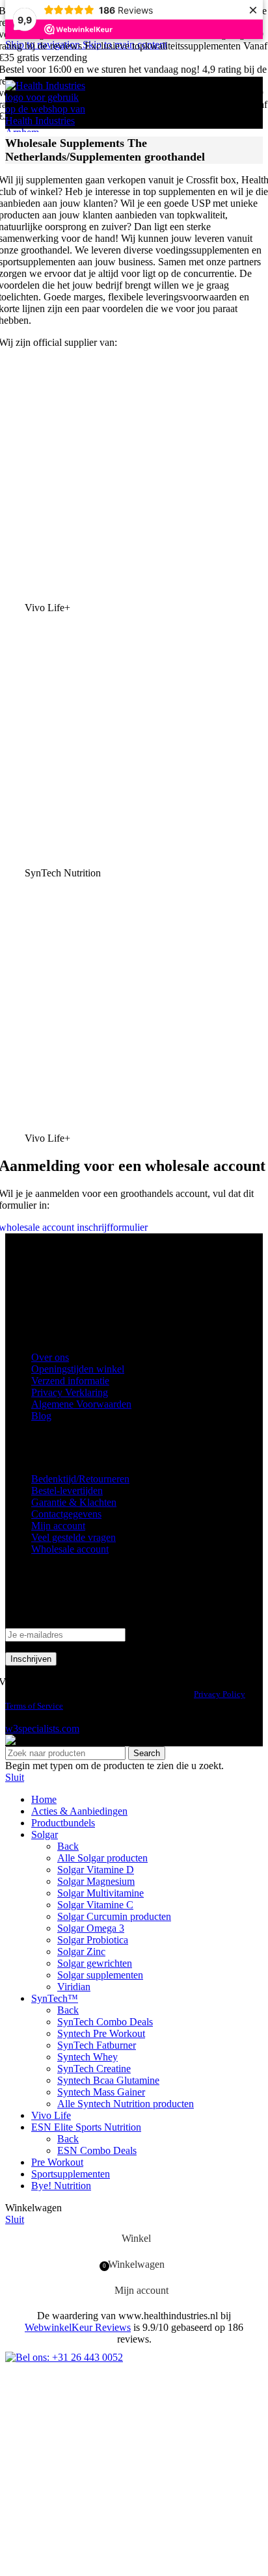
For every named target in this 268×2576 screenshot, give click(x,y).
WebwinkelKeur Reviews (78, 2327)
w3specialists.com (42, 1728)
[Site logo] (47, 132)
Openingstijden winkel (78, 1369)
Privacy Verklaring (70, 1392)
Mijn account (58, 1526)
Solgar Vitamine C (95, 1905)
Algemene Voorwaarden (81, 1404)
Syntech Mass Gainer (101, 2092)
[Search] (239, 103)
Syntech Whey (87, 2057)
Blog (41, 1416)
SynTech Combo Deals (105, 2022)
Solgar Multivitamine (100, 1893)
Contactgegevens (66, 1514)
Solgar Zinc (81, 1952)
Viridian (74, 1987)
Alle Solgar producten (102, 1858)
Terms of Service (34, 1706)
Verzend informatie (70, 1381)
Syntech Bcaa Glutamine (108, 2080)
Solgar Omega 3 (91, 1928)
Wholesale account (70, 1549)
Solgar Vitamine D (96, 1870)
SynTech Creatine (94, 2069)
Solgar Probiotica (93, 1940)
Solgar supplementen (100, 1975)
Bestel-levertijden (67, 1491)
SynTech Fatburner (97, 2045)
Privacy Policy (220, 1694)
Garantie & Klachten (74, 1502)
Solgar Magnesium (96, 1881)
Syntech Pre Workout (101, 2033)
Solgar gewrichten (95, 1963)
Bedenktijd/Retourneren (80, 1479)
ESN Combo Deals (97, 2150)
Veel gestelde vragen (74, 1537)
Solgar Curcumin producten (114, 1916)
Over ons (50, 1357)
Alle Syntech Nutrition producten (126, 2104)
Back (68, 1846)
